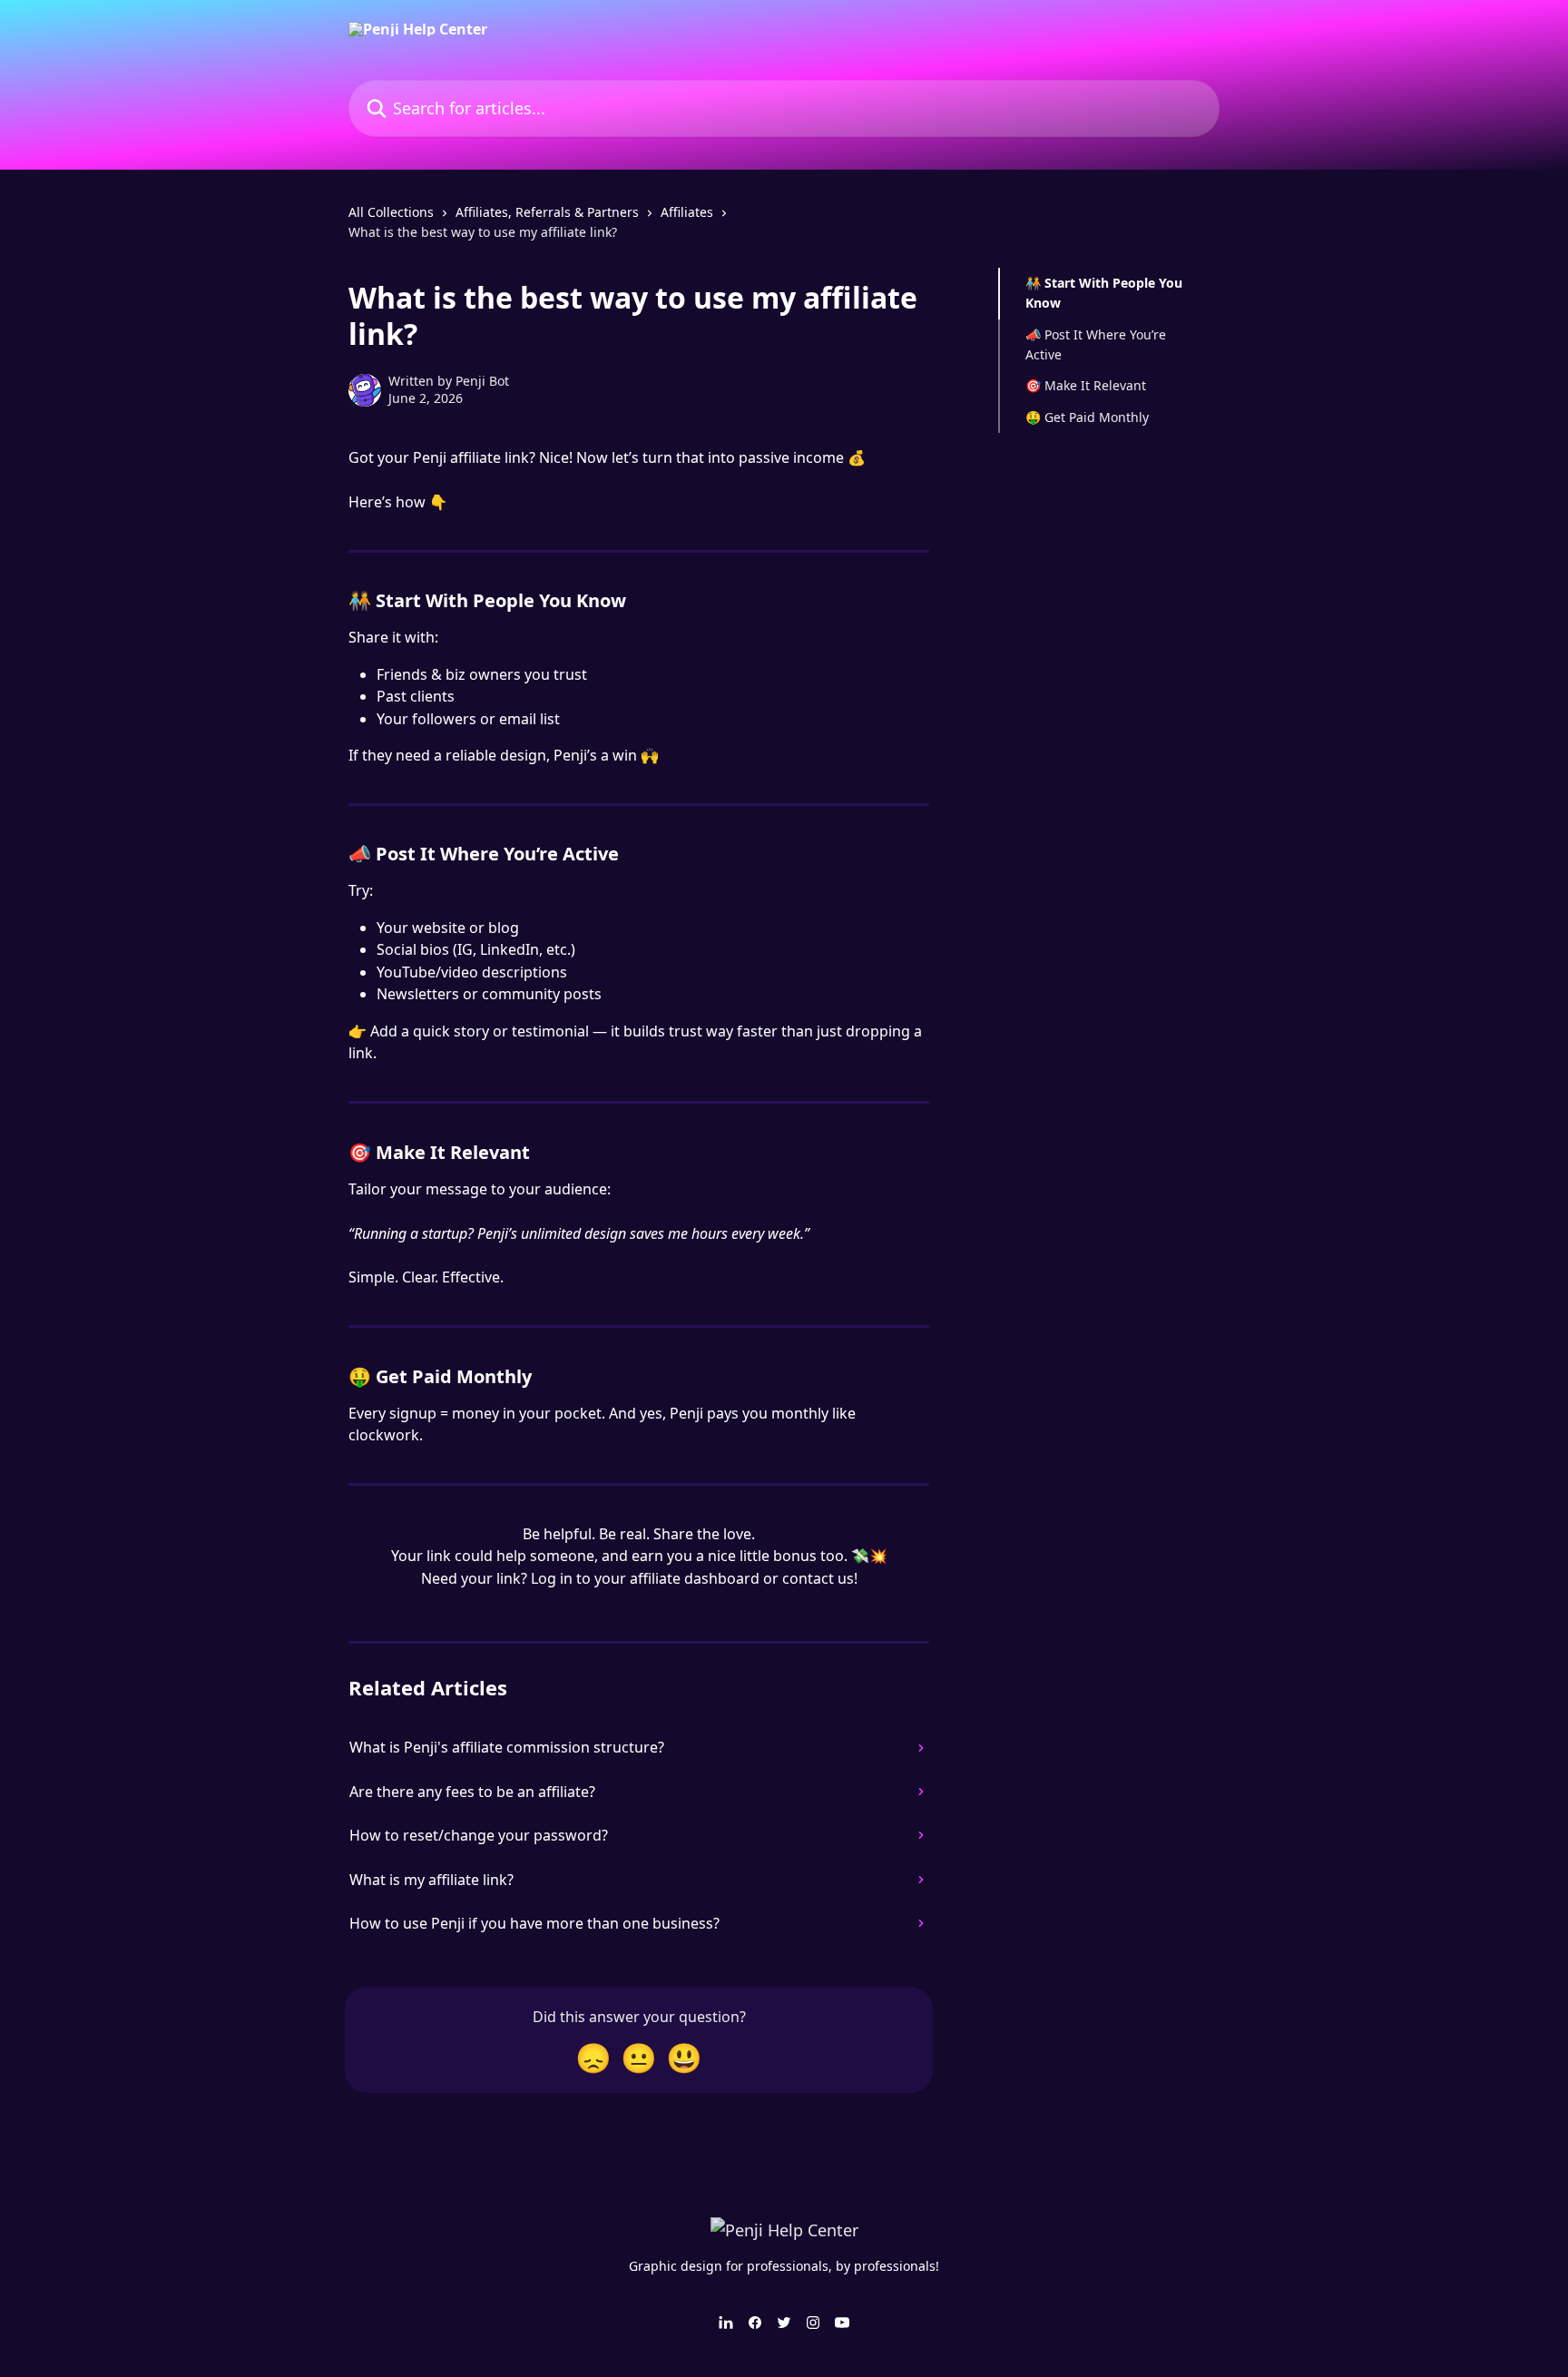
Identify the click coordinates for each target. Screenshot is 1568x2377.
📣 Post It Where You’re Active (1096, 344)
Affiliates (687, 212)
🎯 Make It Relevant (1086, 385)
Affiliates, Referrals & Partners (547, 212)
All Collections (391, 212)
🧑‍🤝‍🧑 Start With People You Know (1104, 293)
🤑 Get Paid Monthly (1087, 417)
